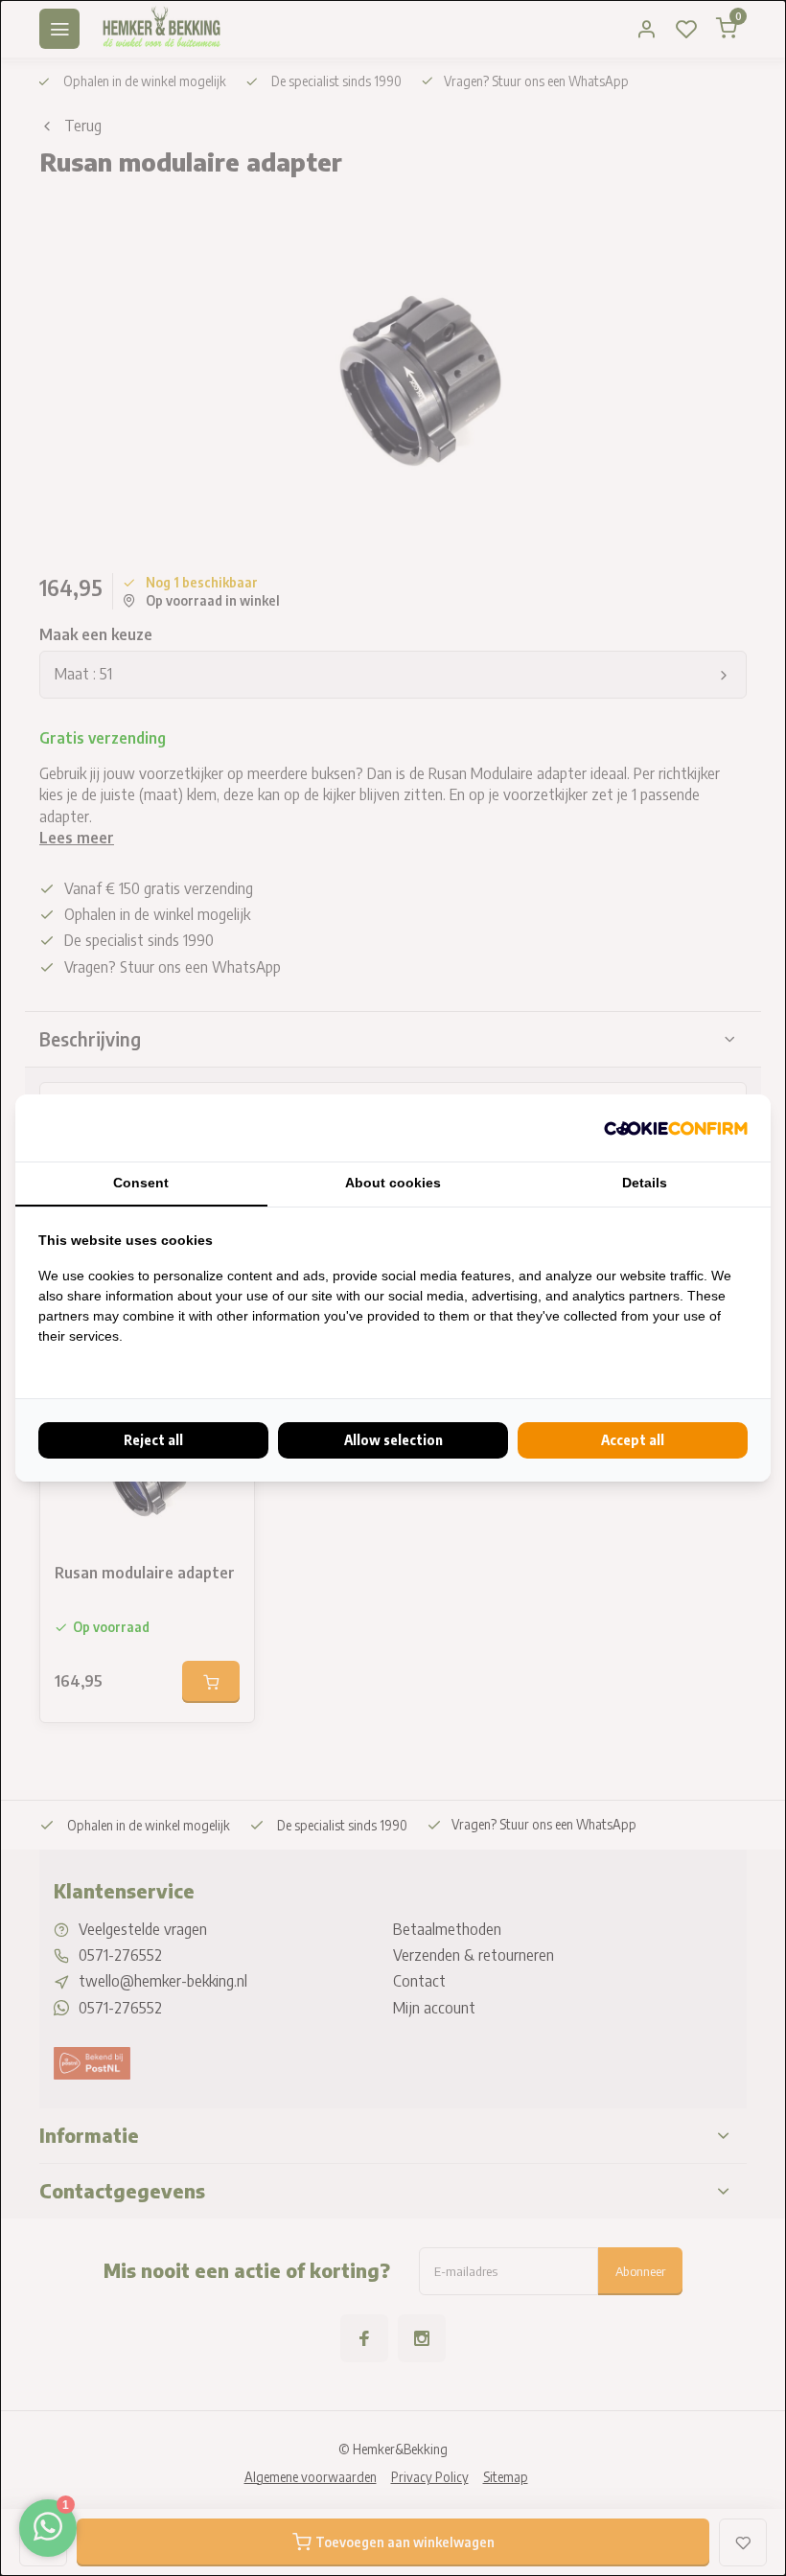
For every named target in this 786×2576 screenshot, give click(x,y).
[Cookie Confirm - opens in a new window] (676, 1128)
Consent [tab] (141, 1183)
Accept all (633, 1440)
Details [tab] (645, 1183)
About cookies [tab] (393, 1183)
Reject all (153, 1440)
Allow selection (393, 1440)
